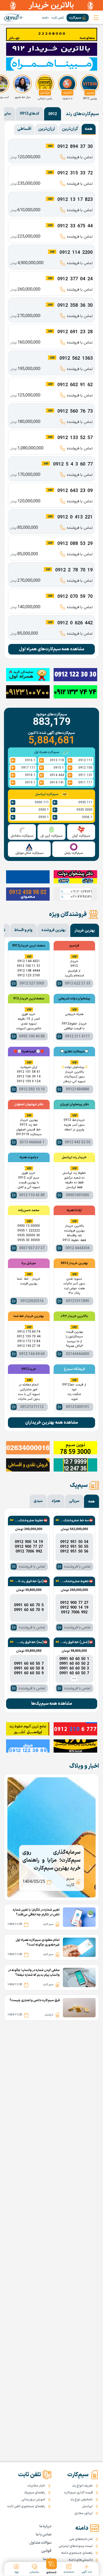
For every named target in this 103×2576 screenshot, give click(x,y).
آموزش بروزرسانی (33, 2500)
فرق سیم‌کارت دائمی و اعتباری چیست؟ (35, 2000)
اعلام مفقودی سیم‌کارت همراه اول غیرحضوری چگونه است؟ (38, 1942)
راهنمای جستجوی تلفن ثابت (26, 2506)
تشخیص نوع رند (81, 2500)
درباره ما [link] (45, 2526)
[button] (52, 2566)
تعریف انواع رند (82, 2486)
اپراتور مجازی (84, 2513)
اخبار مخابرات (36, 2486)
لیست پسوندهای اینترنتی (76, 2546)
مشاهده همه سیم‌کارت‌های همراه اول (52, 649)
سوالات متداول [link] (41, 2543)
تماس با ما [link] (44, 2535)
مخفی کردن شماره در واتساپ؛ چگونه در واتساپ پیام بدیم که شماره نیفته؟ (34, 1973)
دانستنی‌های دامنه (81, 2560)
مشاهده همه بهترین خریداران (51, 1423)
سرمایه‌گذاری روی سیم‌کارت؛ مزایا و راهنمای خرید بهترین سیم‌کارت (51, 1860)
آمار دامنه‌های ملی (81, 2539)
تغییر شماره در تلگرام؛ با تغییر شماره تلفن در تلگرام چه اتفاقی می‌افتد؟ (36, 1912)
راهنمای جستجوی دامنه (77, 2553)
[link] (13, 18)
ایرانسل (87, 2506)
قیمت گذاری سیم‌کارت (78, 2493)
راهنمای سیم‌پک (35, 2493)
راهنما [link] (47, 2559)
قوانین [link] (46, 2551)
